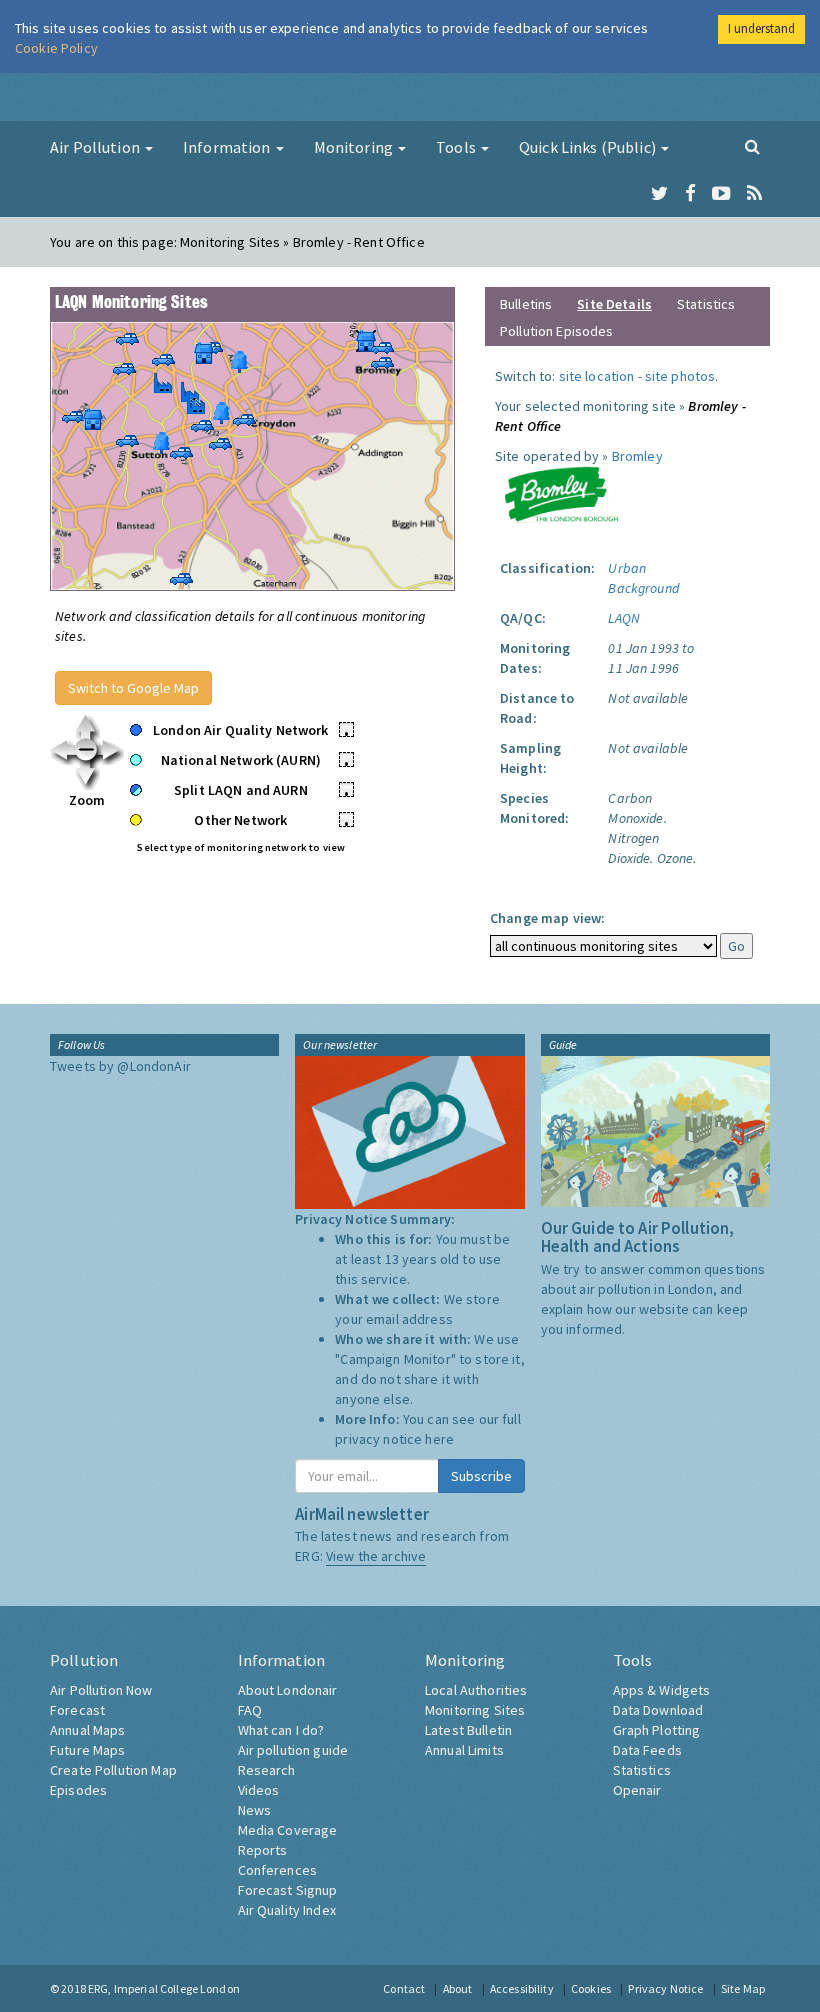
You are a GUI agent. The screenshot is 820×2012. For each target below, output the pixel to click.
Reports (263, 1850)
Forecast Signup (288, 1890)
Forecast (77, 1710)
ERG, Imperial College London (164, 1988)
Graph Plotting (657, 1730)
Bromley (637, 456)
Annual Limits (464, 1750)
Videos (259, 1790)
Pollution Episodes (557, 331)
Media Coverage (288, 1830)
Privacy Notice (665, 1988)
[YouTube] (721, 194)
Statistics (706, 304)
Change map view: (547, 918)
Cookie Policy (56, 48)
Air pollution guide (293, 1750)
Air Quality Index (287, 1910)
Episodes (78, 1790)
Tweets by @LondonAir (120, 1066)
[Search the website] (752, 146)
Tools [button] (457, 147)
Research (267, 1770)
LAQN (624, 618)
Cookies (591, 1988)
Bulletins (526, 304)
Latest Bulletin (468, 1730)
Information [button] (228, 147)
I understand (761, 28)
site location (597, 376)
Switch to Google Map (133, 688)
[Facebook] (690, 194)
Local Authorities (476, 1690)
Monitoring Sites (475, 1710)
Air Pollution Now (101, 1690)
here (439, 1439)
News (255, 1810)
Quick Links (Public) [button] (589, 147)
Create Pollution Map (113, 1770)
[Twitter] (659, 194)
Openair (637, 1790)
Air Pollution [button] (96, 147)
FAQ (250, 1710)
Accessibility (522, 1988)
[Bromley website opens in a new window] (561, 493)
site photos (680, 376)
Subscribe (481, 1476)
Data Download (658, 1710)
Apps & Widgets (662, 1690)
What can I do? (281, 1730)
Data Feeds (647, 1750)
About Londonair (288, 1690)
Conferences (278, 1870)
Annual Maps (88, 1730)
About (458, 1988)
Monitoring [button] (355, 147)
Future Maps (88, 1750)
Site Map (743, 1988)
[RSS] (754, 194)
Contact (404, 1988)
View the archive (376, 1556)
